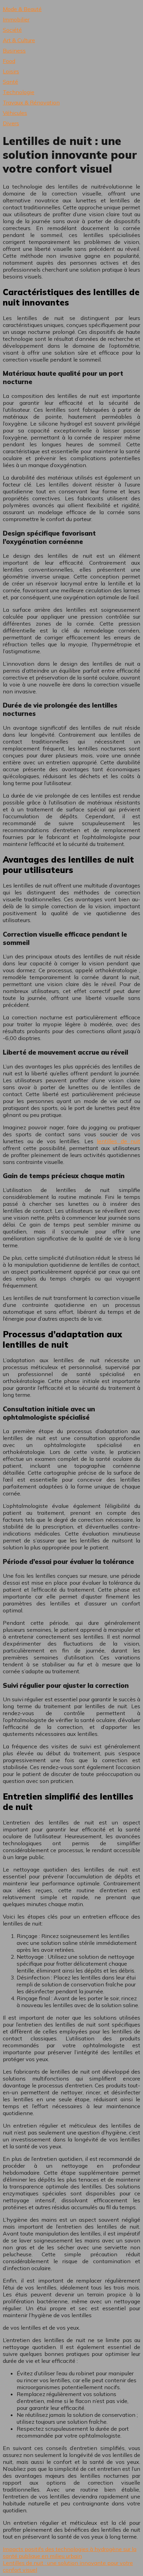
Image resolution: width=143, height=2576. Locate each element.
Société (12, 30)
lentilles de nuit (119, 1141)
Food (9, 61)
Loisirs (11, 71)
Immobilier (16, 19)
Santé (10, 82)
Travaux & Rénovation (31, 102)
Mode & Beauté (22, 9)
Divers (11, 123)
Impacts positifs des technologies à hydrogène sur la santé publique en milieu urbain (70, 2552)
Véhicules (15, 113)
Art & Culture (19, 40)
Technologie (19, 92)
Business (14, 51)
